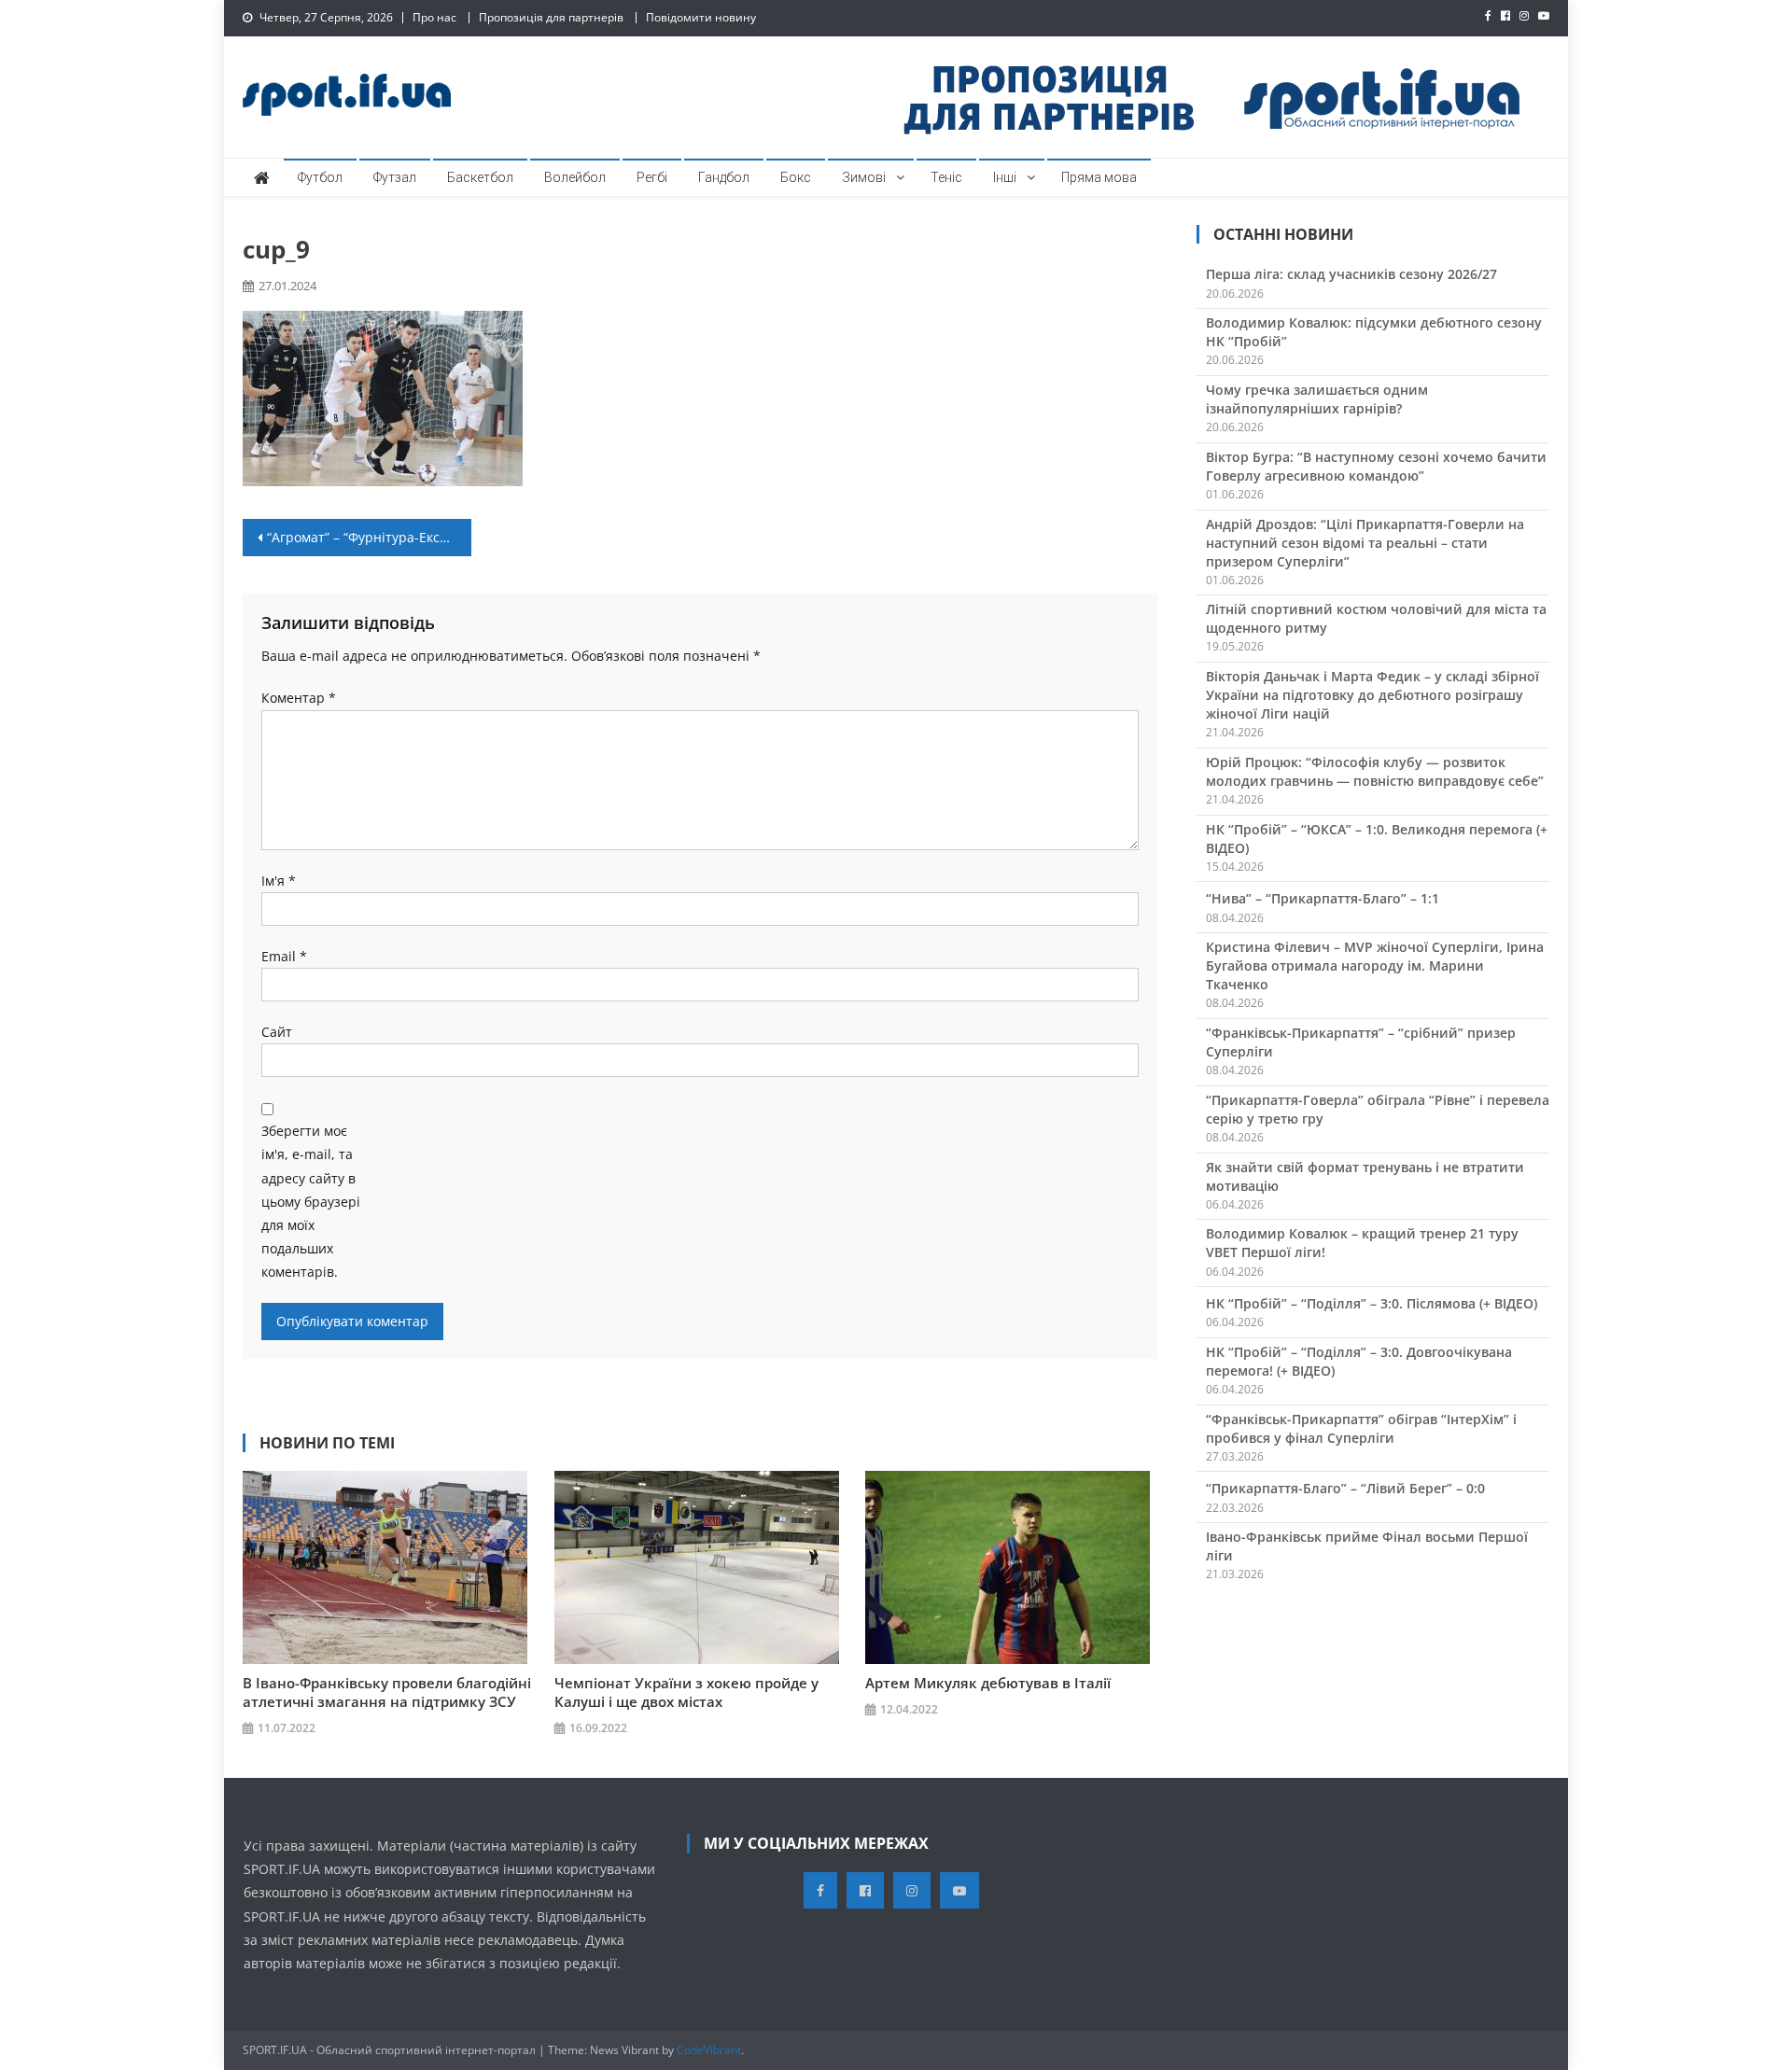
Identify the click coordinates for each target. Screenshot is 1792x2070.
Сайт (277, 1032)
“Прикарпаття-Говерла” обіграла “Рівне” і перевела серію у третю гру (1378, 1109)
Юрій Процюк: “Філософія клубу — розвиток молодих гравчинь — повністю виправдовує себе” (1375, 771)
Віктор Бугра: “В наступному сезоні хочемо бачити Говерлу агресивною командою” (1376, 466)
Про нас (434, 17)
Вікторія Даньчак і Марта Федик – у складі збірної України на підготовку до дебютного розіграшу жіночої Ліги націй (1372, 695)
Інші (1005, 177)
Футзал (395, 177)
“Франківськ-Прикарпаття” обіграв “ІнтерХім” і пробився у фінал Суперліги (1361, 1428)
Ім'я (279, 881)
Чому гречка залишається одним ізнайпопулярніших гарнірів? (1317, 399)
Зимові (864, 177)
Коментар (299, 698)
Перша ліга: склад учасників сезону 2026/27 (1351, 274)
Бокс (796, 177)
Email (284, 956)
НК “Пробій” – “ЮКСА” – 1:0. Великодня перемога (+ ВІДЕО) (1377, 839)
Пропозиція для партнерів (551, 17)
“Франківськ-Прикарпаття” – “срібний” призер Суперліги (1361, 1042)
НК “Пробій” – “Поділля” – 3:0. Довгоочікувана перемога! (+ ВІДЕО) (1359, 1361)
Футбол (320, 177)
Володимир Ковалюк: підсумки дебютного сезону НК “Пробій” (1374, 332)
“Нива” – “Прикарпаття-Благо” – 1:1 (1323, 898)
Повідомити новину (701, 17)
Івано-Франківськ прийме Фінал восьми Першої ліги (1367, 1546)
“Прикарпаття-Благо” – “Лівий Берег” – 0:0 (1345, 1488)
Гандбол (724, 177)
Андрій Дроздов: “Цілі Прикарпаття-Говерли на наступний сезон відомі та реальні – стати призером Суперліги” (1365, 543)
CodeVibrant (709, 2050)
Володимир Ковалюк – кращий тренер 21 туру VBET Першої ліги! (1362, 1243)
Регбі (652, 177)
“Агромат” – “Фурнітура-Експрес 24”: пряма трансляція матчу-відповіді (369, 537)
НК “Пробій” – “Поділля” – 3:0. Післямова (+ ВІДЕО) (1372, 1303)
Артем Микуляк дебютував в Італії (988, 1683)
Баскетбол (480, 177)
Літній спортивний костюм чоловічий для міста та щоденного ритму (1376, 618)
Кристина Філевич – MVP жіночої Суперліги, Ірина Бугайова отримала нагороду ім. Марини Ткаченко (1375, 965)
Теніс (946, 177)
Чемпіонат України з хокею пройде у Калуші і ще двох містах (686, 1692)
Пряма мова (1099, 177)
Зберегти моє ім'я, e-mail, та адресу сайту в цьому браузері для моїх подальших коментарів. (311, 1201)
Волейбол (575, 177)
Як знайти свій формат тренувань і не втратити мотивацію (1365, 1176)
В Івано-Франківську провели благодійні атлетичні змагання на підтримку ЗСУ (387, 1692)
